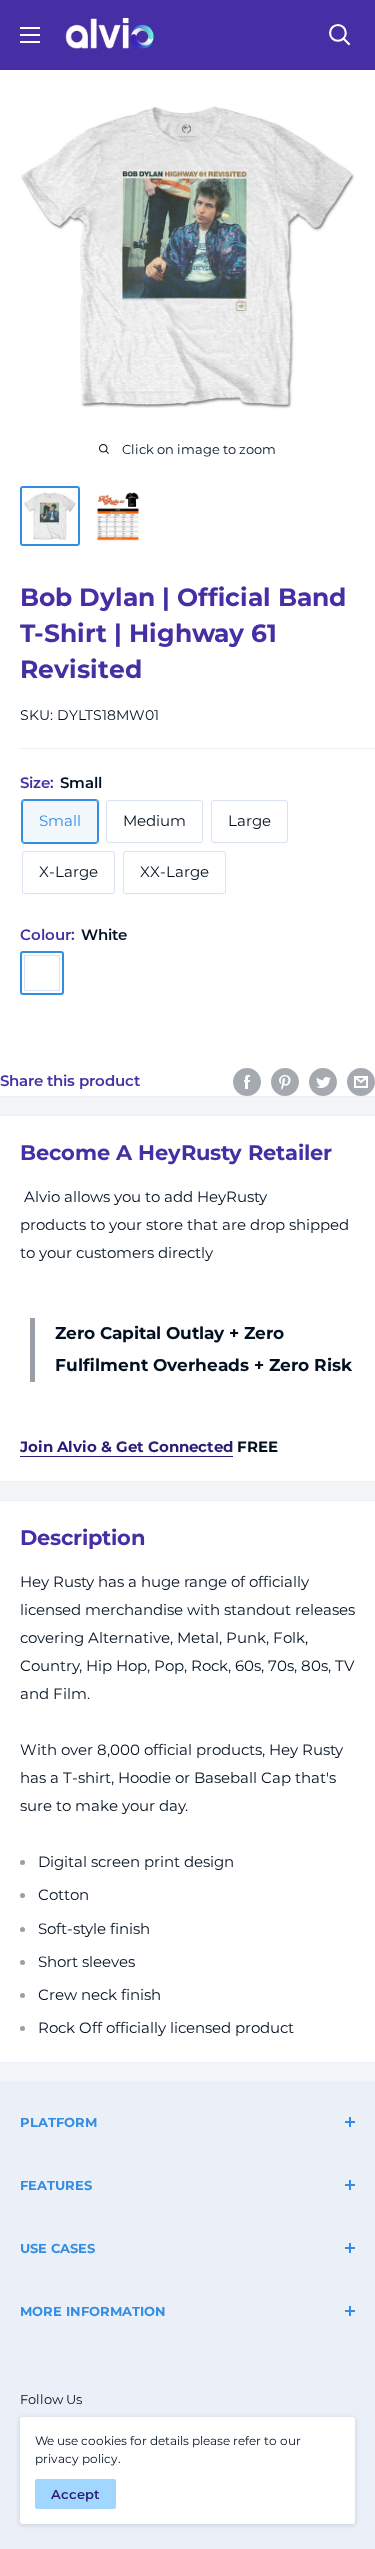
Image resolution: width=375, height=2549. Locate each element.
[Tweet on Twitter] (323, 1081)
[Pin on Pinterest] (285, 1081)
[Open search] (340, 35)
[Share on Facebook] (247, 1081)
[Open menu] (30, 35)
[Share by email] (361, 1081)
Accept (75, 2494)
